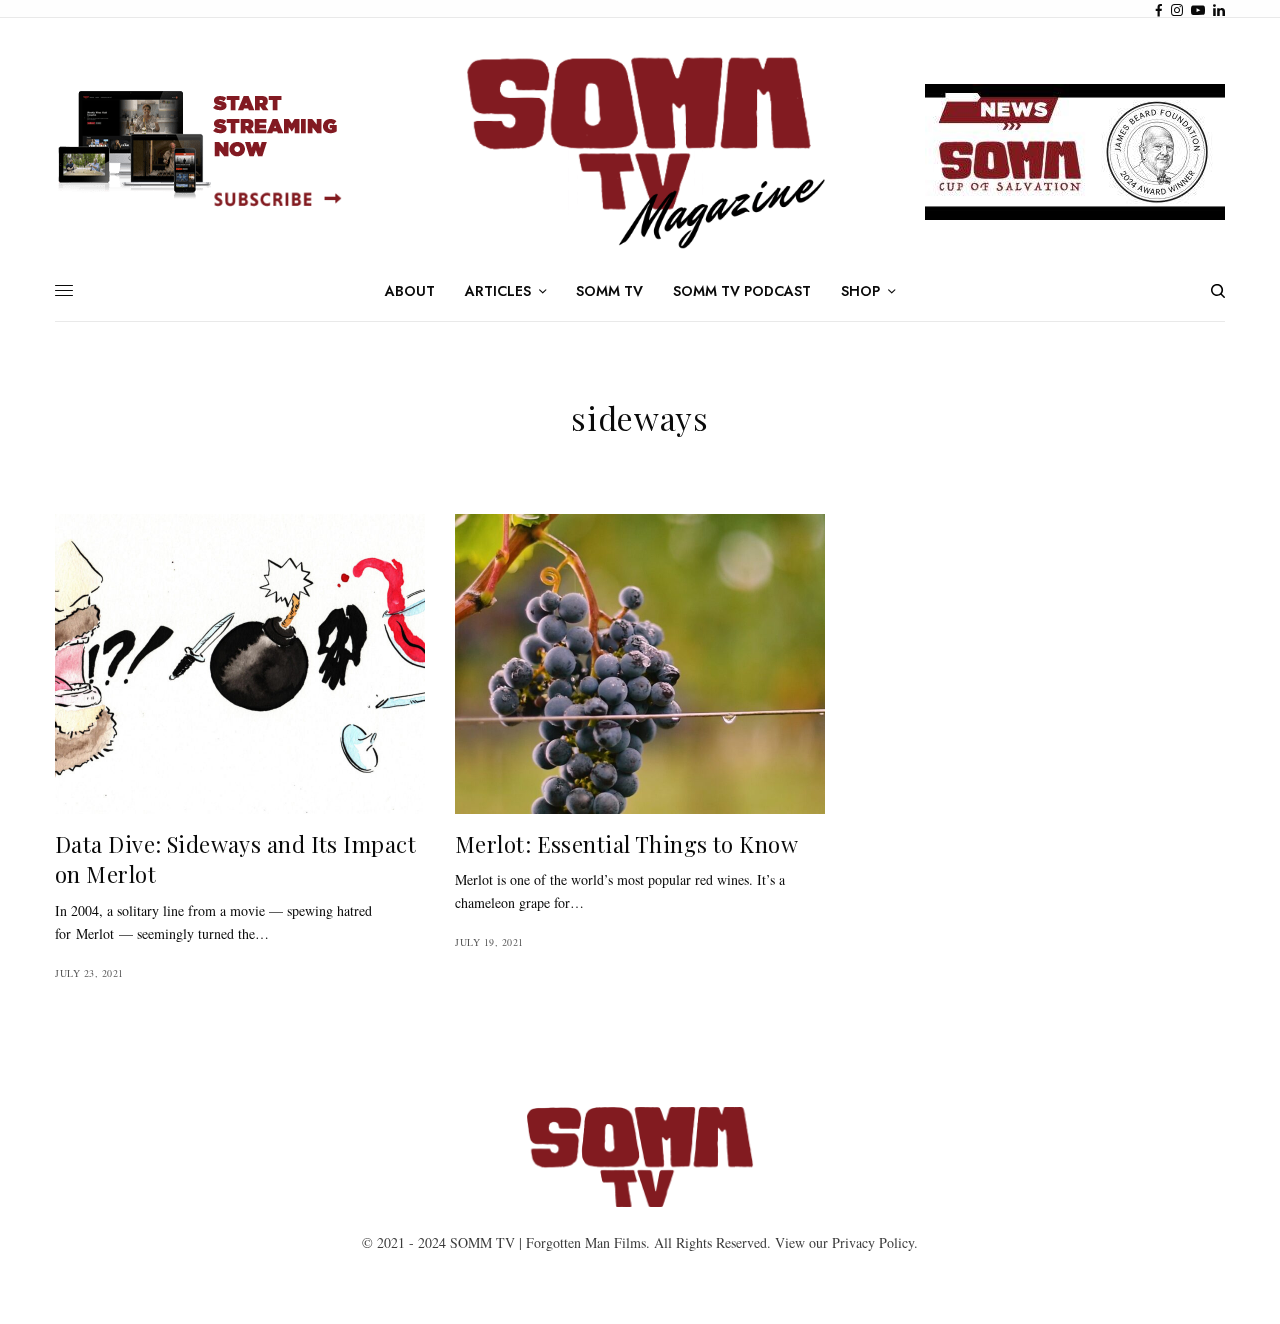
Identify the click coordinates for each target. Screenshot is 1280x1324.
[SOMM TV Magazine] (640, 152)
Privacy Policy (873, 1242)
